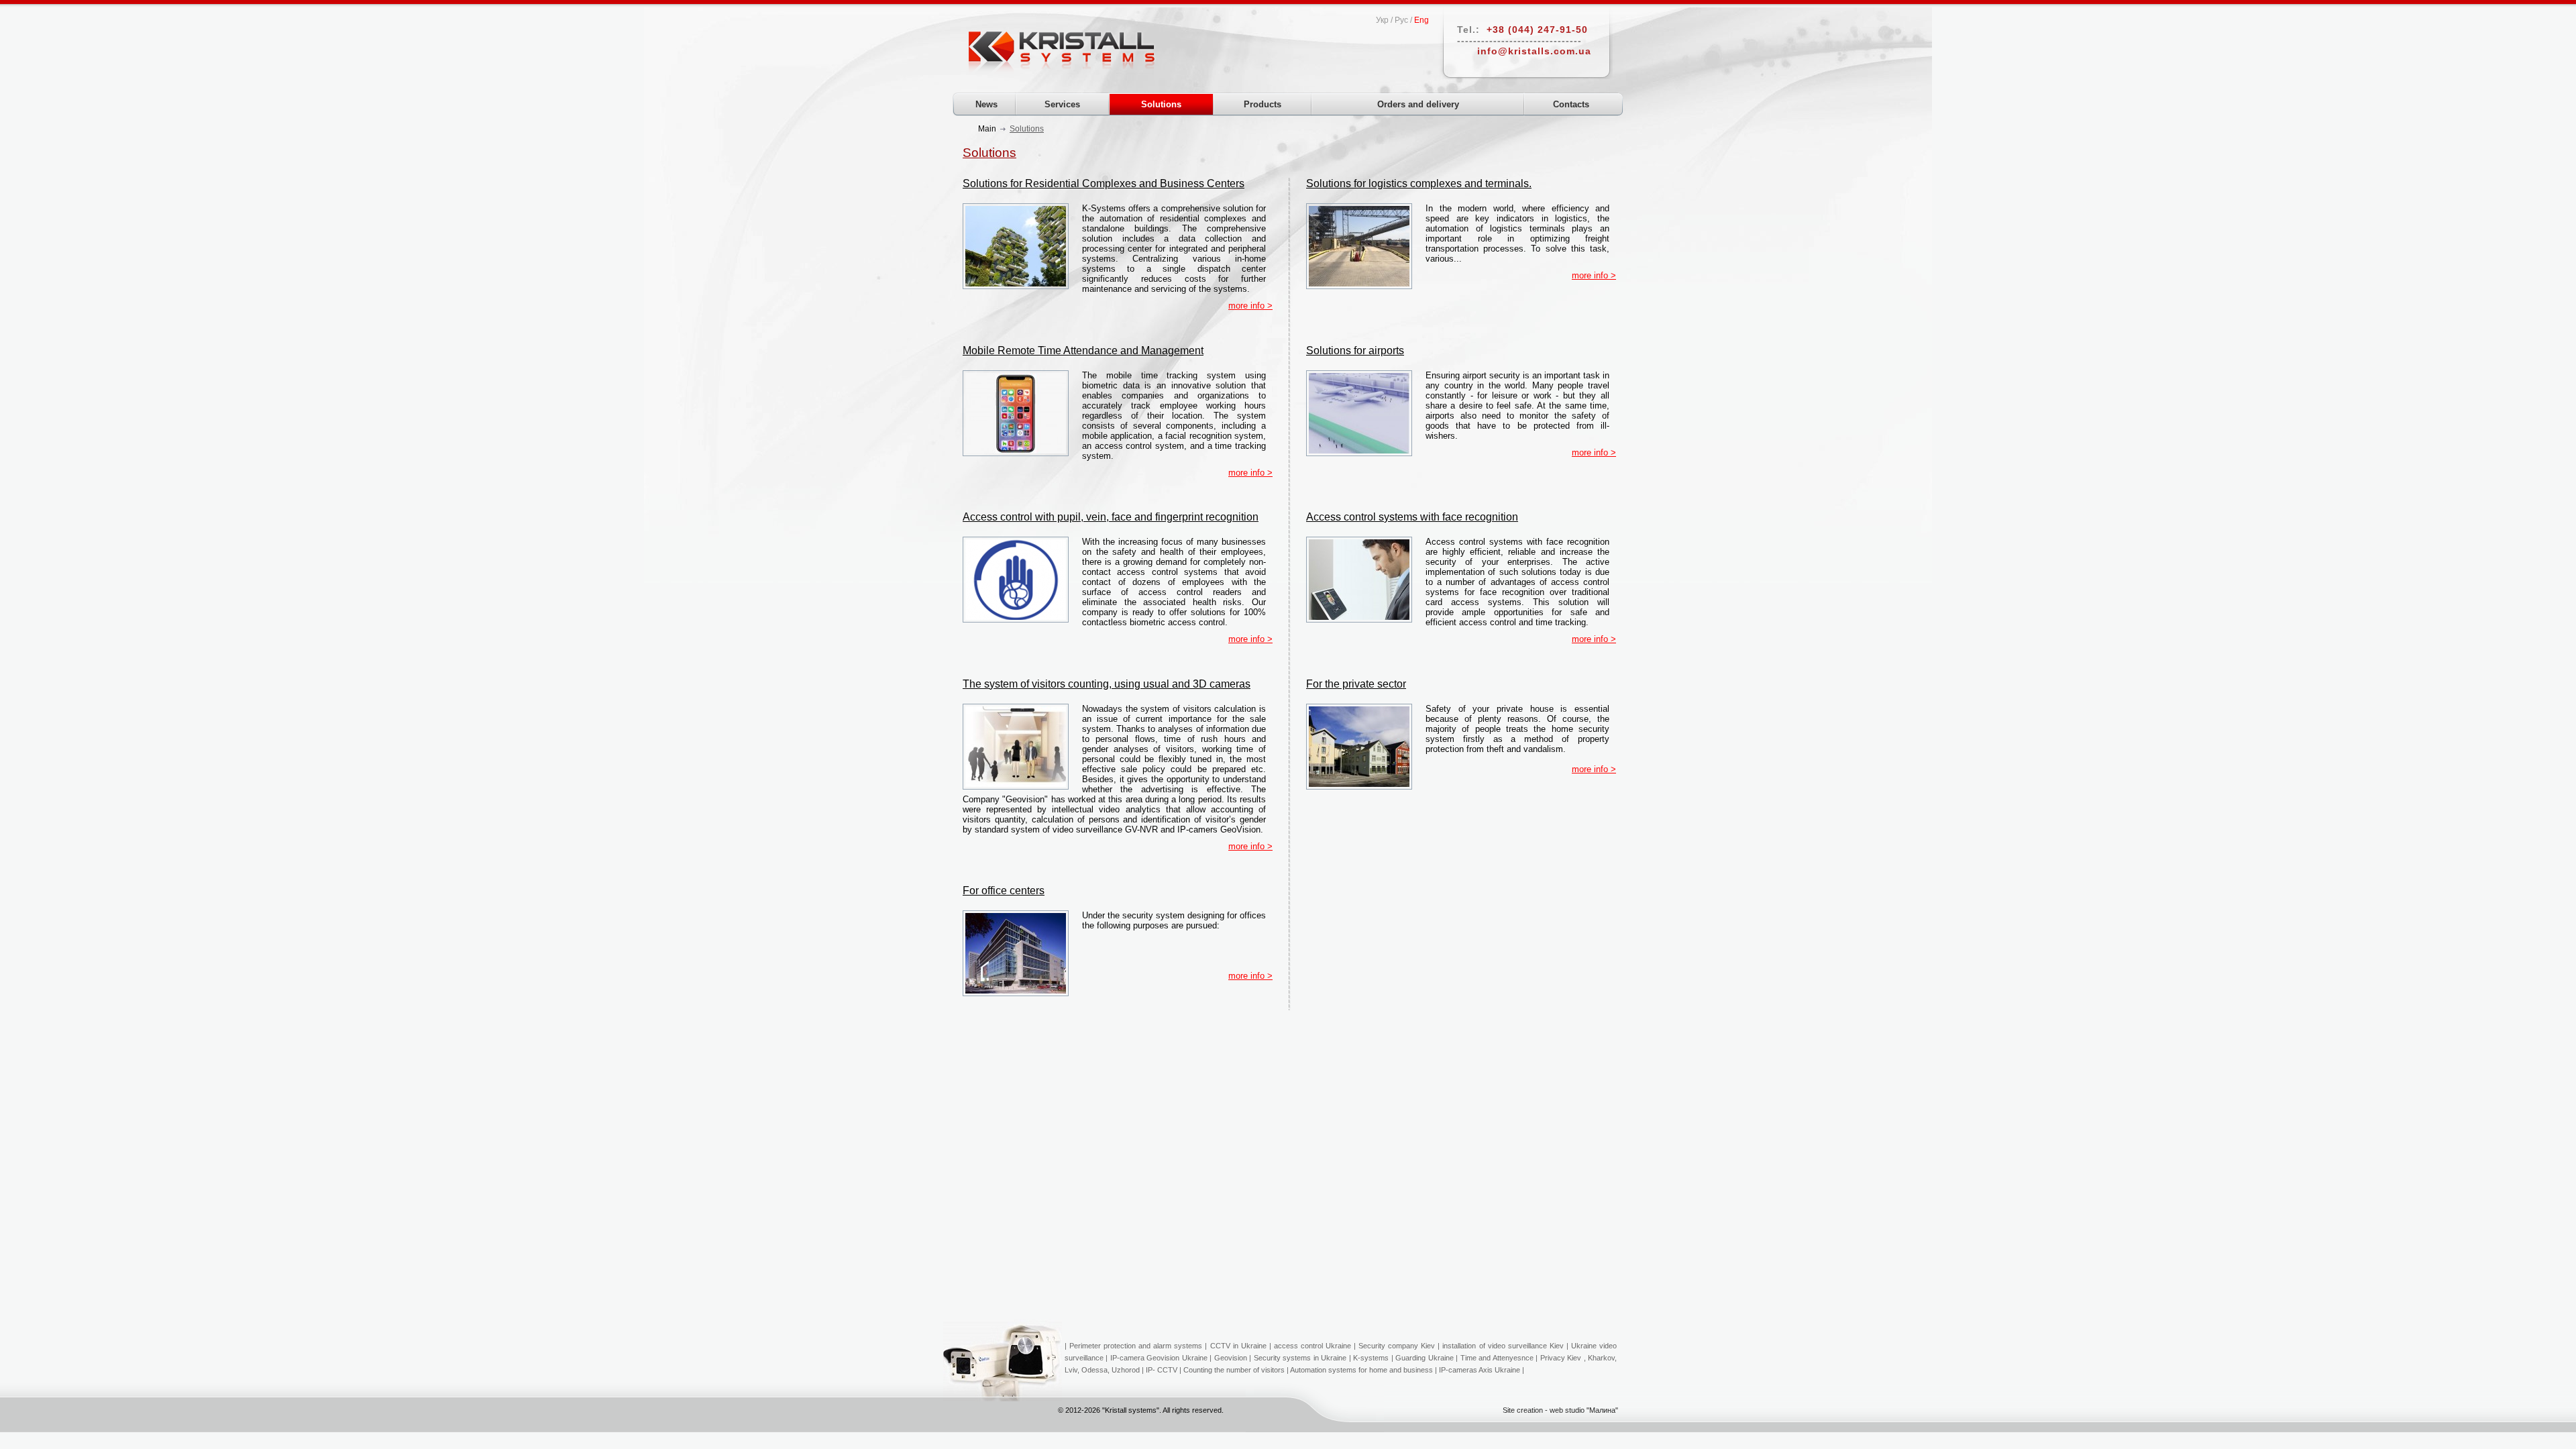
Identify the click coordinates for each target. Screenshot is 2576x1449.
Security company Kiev (1397, 1346)
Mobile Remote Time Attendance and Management (1083, 351)
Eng (1421, 20)
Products (1263, 104)
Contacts (1571, 104)
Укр (1382, 20)
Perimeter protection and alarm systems (1136, 1346)
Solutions (1161, 104)
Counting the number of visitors (1234, 1370)
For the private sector (1356, 684)
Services (1062, 104)
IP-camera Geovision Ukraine (1159, 1358)
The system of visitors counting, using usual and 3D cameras (1107, 684)
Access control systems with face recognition (1412, 517)
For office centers (1004, 891)
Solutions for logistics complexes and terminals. (1419, 183)
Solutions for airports (1355, 351)
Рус (1401, 20)
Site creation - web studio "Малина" (1560, 1410)
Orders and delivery (1418, 104)
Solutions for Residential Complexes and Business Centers (1104, 183)
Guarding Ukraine (1424, 1358)
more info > (1250, 306)
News (986, 104)
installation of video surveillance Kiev (1503, 1346)
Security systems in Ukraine (1300, 1358)
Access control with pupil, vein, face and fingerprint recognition (1111, 517)
